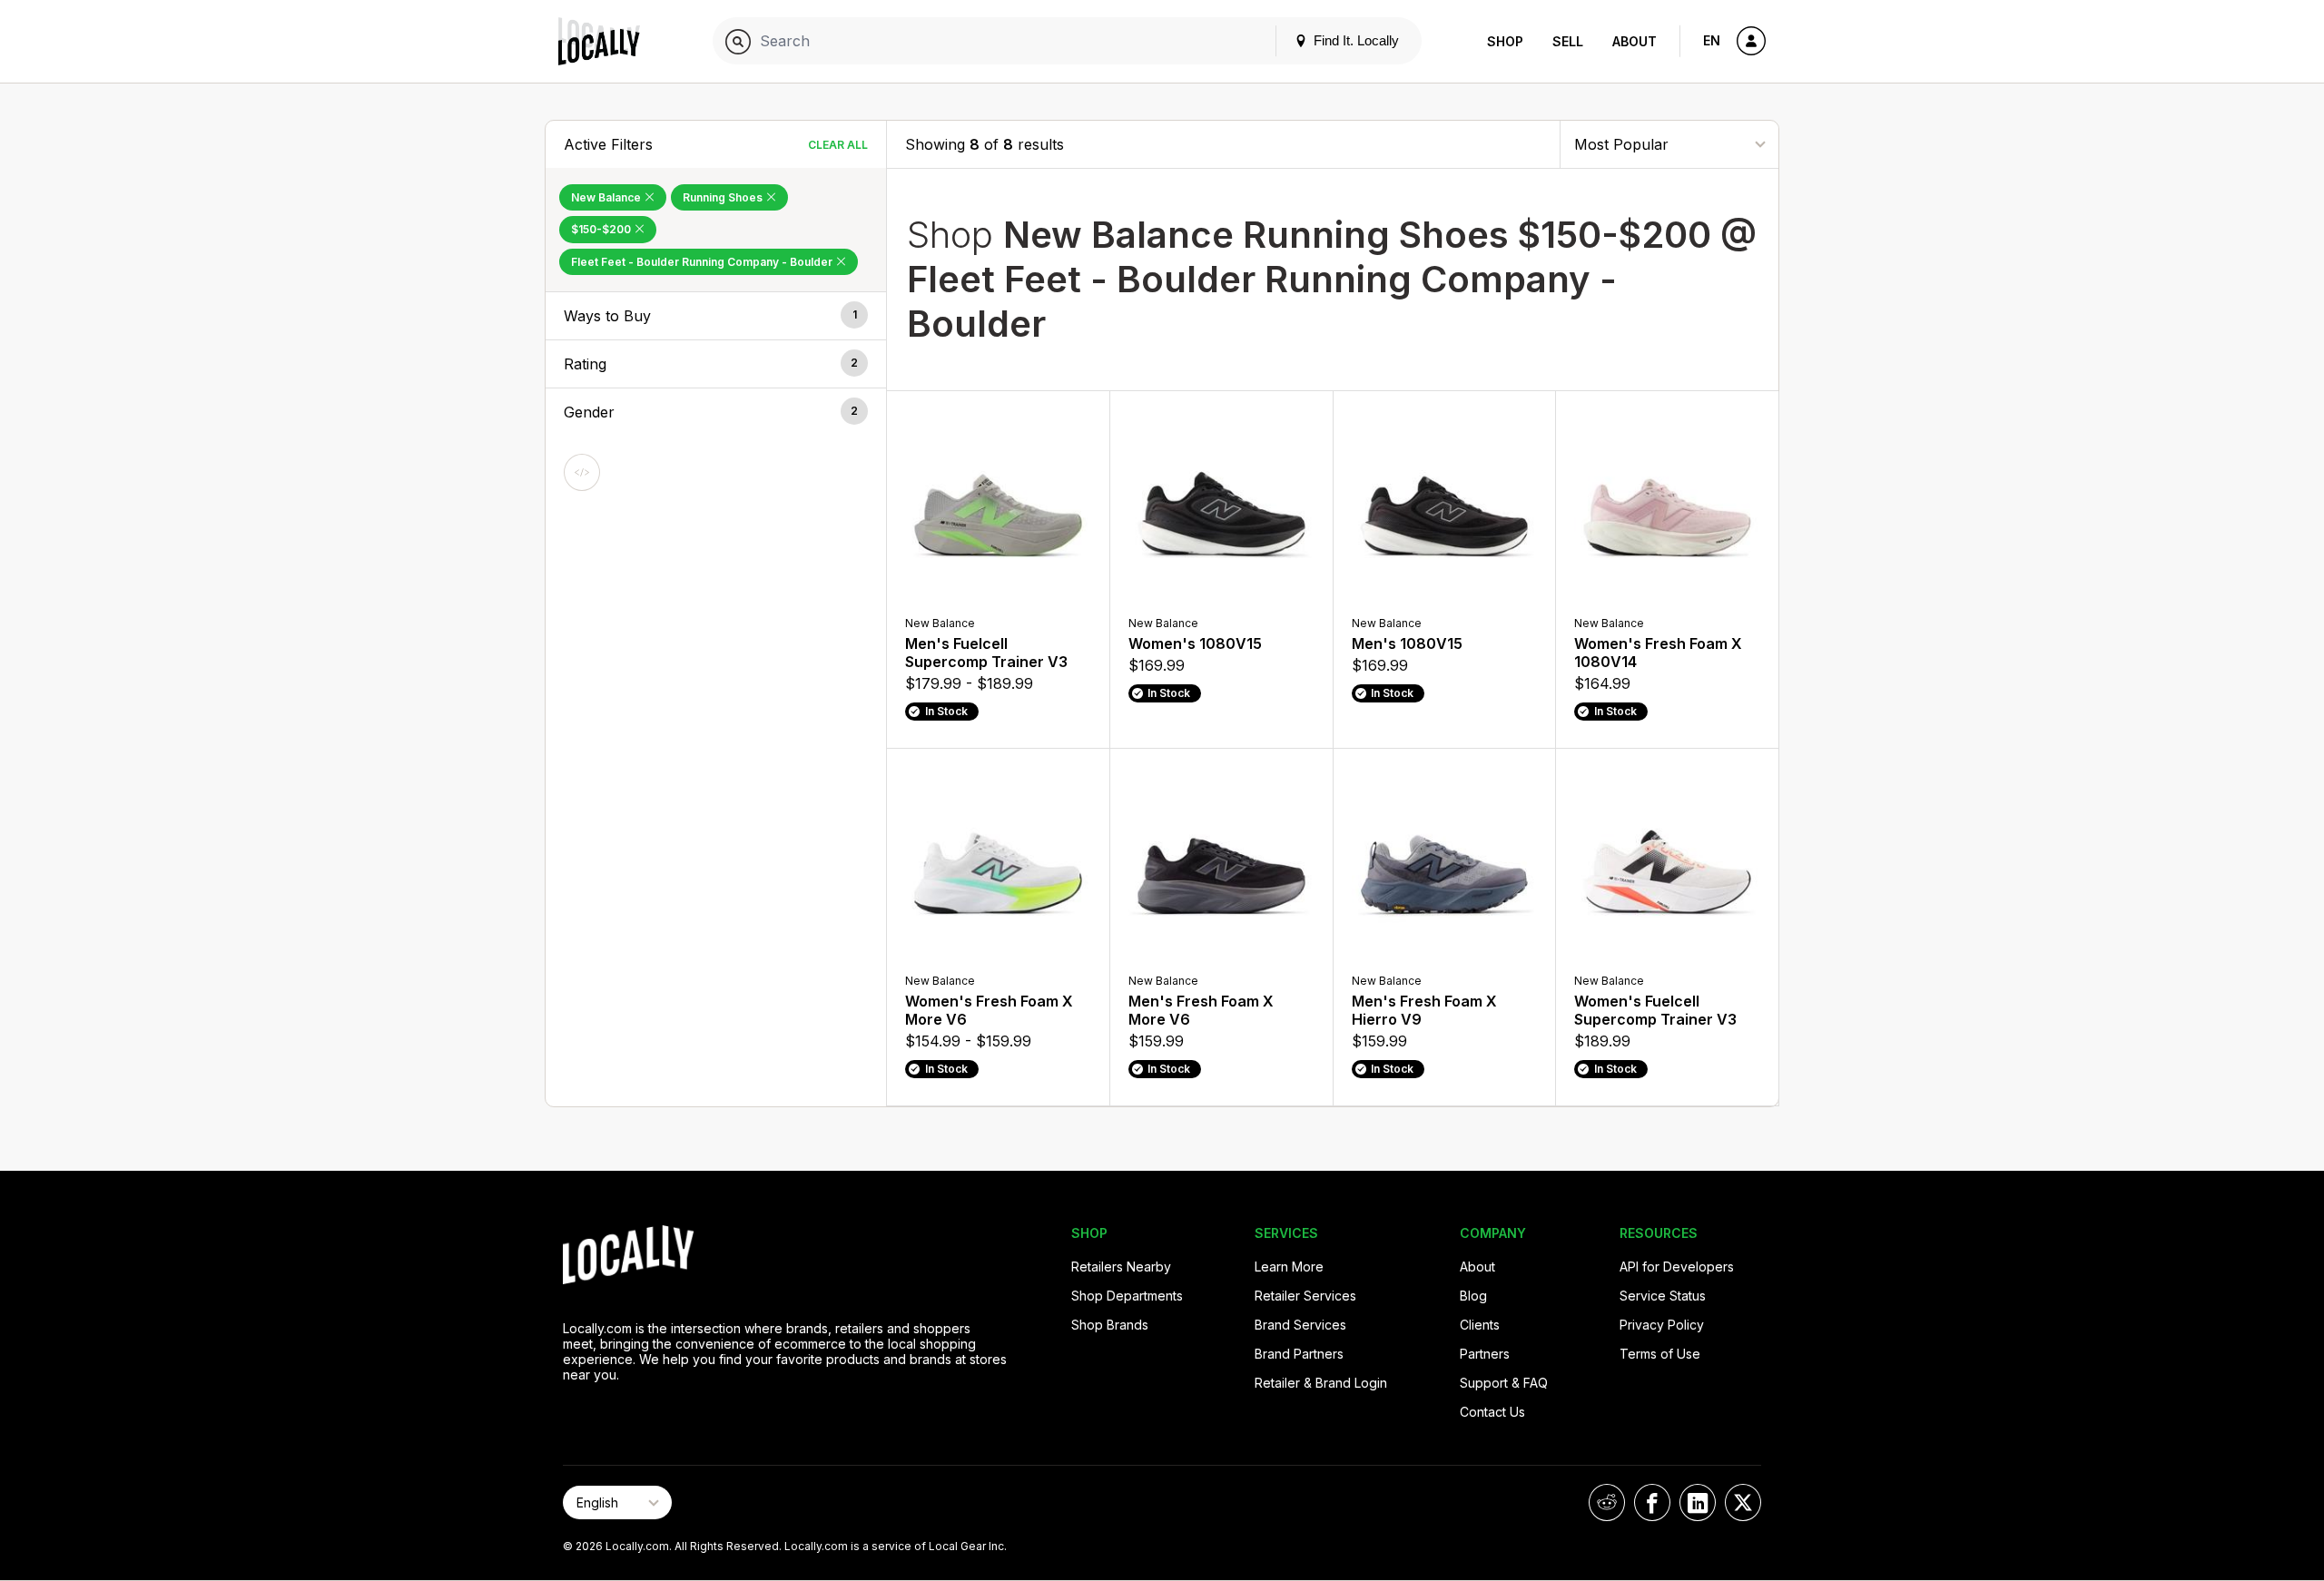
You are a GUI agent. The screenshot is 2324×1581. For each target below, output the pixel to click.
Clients (1480, 1325)
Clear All (838, 145)
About (1635, 41)
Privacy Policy (1662, 1325)
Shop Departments (1127, 1296)
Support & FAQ (1504, 1383)
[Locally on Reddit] (1607, 1502)
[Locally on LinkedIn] (1698, 1502)
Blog (1473, 1296)
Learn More (1289, 1267)
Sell (1568, 41)
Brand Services (1300, 1325)
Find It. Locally (1354, 40)
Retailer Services (1305, 1296)
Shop (1505, 41)
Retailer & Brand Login (1321, 1383)
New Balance (607, 197)
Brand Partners (1299, 1354)
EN (1712, 40)
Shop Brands (1110, 1325)
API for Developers (1677, 1267)
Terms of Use (1660, 1354)
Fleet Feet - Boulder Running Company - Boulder (703, 262)
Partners (1485, 1354)
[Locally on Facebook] (1652, 1502)
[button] (716, 316)
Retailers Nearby (1121, 1267)
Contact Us (1492, 1412)
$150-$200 (602, 229)
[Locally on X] (1743, 1502)
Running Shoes (724, 197)
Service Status (1663, 1296)
